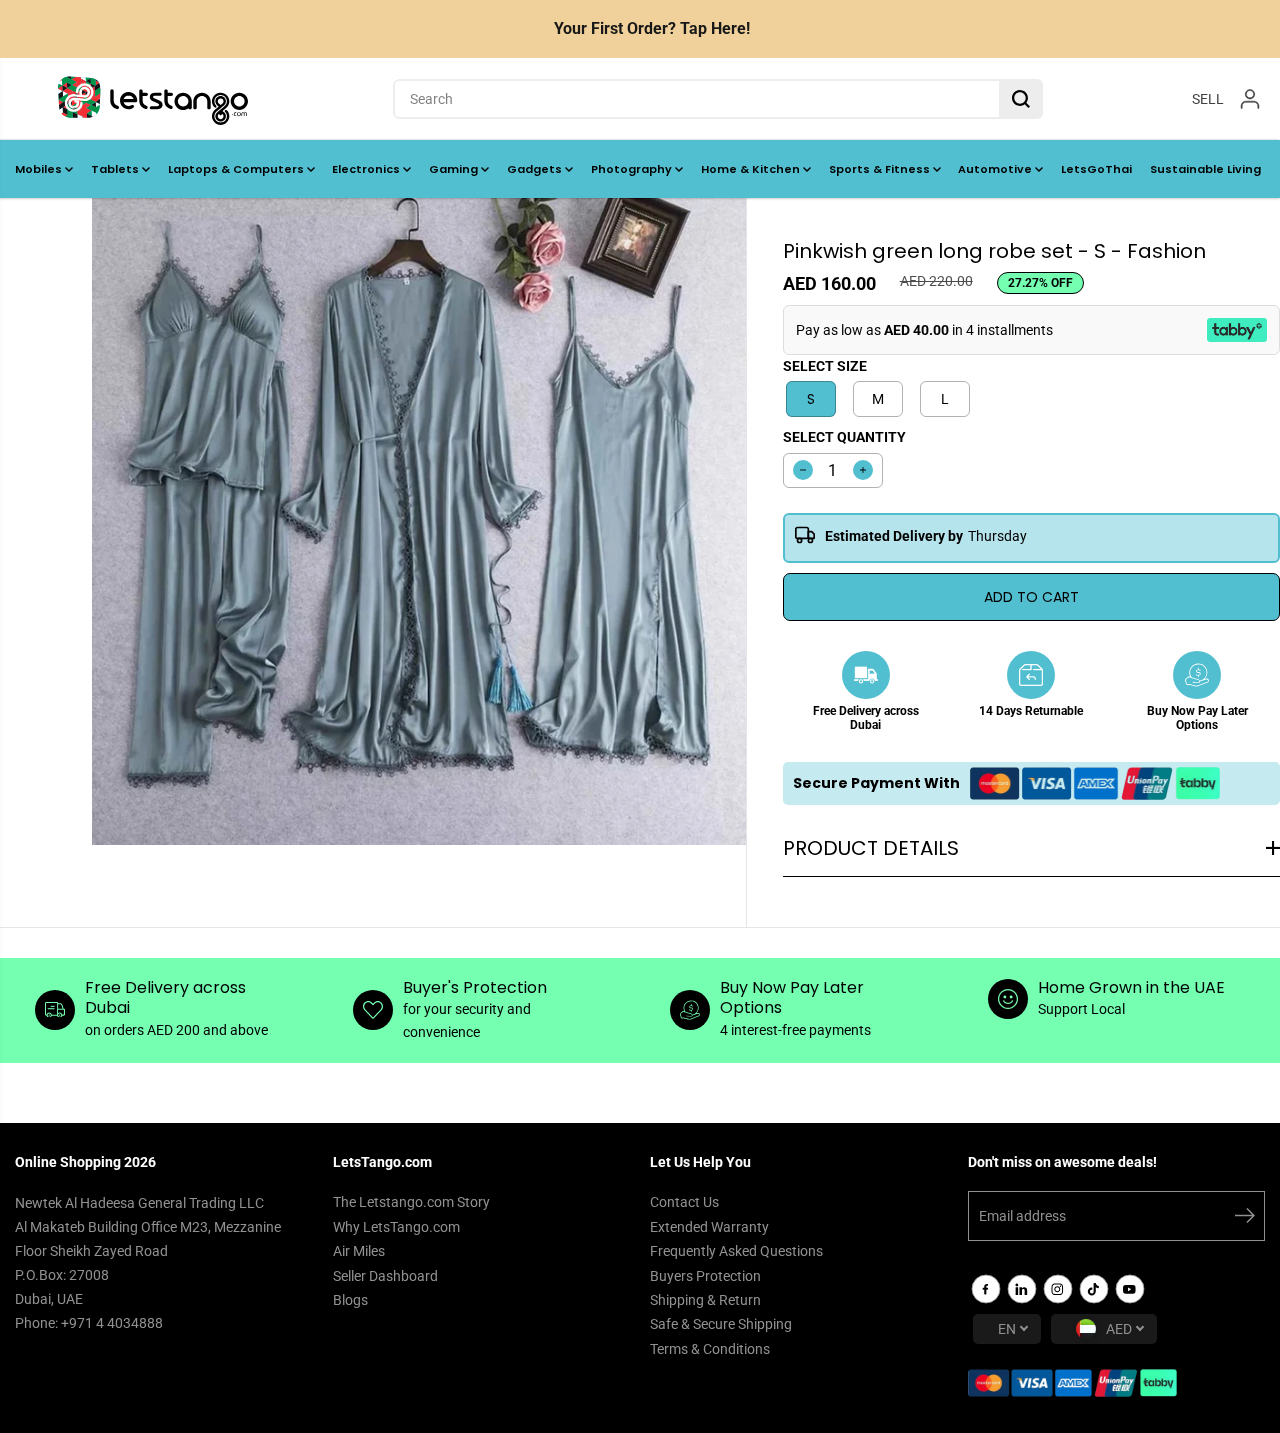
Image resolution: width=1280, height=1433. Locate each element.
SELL (1208, 98)
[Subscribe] (1245, 1219)
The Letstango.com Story (411, 1202)
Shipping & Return (705, 1300)
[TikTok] (1094, 1289)
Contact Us (684, 1202)
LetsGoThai (1096, 169)
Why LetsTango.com (396, 1227)
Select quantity (844, 437)
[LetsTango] (153, 99)
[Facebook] (986, 1289)
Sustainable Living (1205, 169)
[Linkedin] (1022, 1289)
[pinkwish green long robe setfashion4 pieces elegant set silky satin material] (419, 522)
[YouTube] (1130, 1289)
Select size (825, 366)
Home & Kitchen (752, 169)
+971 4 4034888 (112, 1323)
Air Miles (359, 1251)
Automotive (996, 169)
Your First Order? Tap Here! (652, 28)
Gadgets (536, 169)
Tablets (116, 169)
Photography (633, 169)
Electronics (367, 169)
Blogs (350, 1300)
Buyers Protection (705, 1276)
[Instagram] (1058, 1289)
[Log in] (1250, 99)
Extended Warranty (709, 1227)
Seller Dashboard (385, 1276)
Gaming (455, 169)
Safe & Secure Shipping (721, 1324)
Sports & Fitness (881, 169)
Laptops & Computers (237, 169)
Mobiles (40, 169)
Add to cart (1031, 597)
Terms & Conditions (710, 1349)
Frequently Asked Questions (736, 1251)
